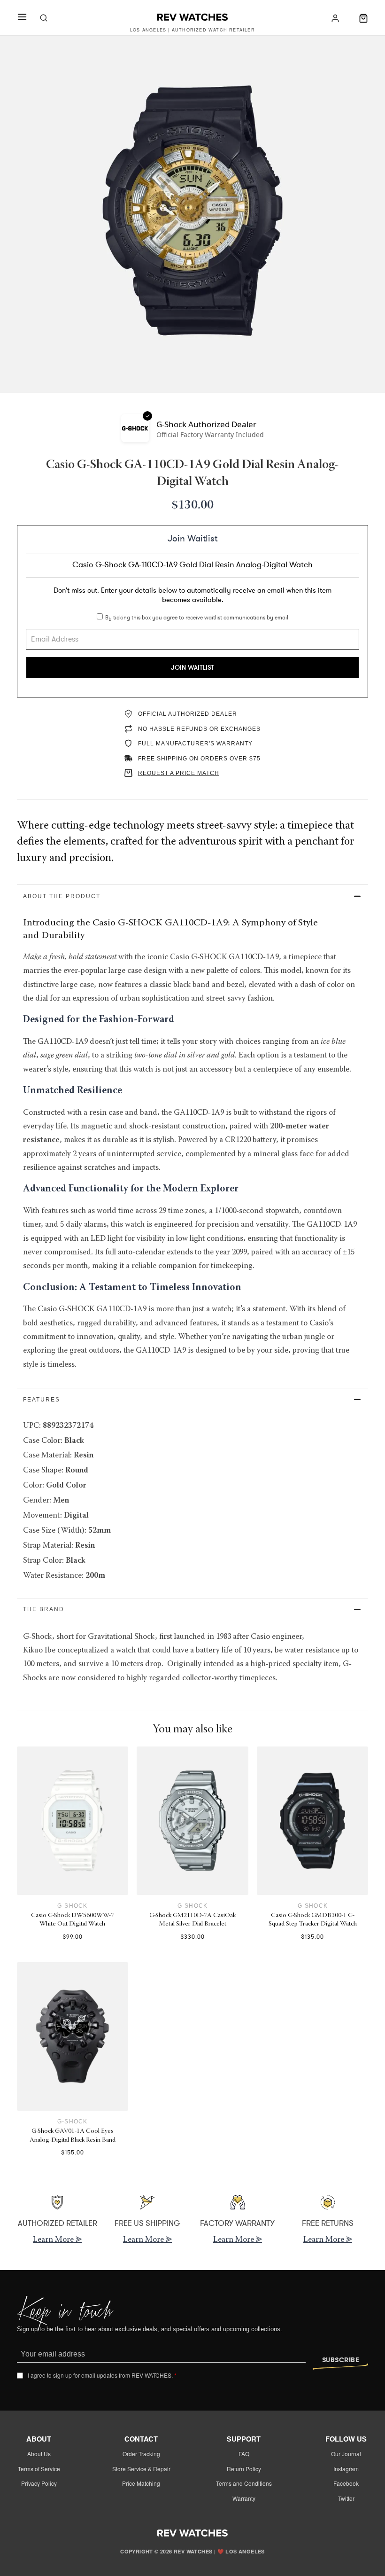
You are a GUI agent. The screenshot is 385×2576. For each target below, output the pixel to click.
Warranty (244, 2498)
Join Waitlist (192, 668)
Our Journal (346, 2454)
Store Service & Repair (141, 2469)
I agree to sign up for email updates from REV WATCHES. (102, 2375)
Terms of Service (39, 2469)
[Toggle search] (44, 18)
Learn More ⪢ (57, 2240)
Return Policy (244, 2469)
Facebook (346, 2483)
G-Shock (72, 1906)
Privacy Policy (39, 2483)
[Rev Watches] (192, 18)
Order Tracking (141, 2454)
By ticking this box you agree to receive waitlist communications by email (197, 618)
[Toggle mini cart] (363, 18)
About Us (39, 2454)
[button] (193, 896)
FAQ (244, 2454)
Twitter (346, 2498)
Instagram (346, 2469)
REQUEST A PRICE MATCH (179, 773)
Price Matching (141, 2483)
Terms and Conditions (244, 2483)
